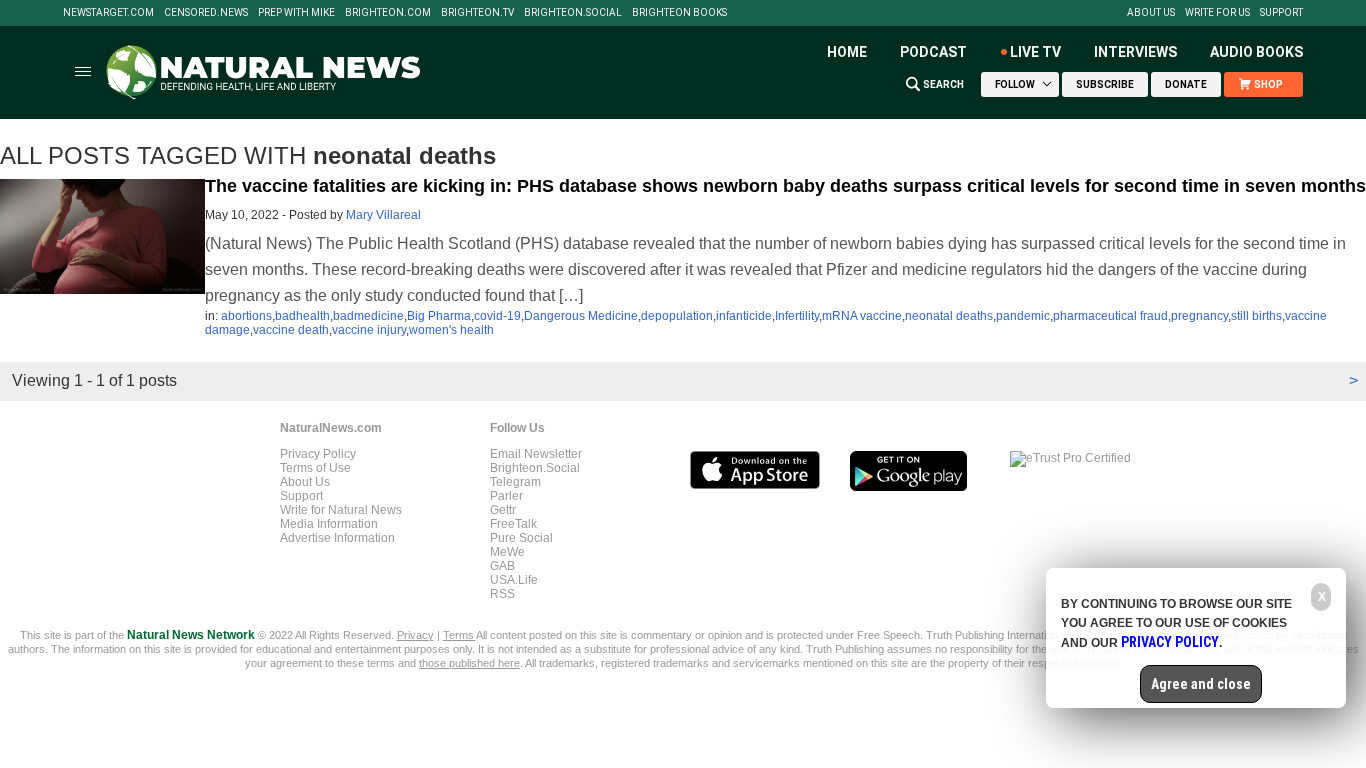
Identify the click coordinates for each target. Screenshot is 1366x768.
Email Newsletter (536, 454)
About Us (1151, 13)
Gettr (503, 510)
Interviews (1135, 52)
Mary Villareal (383, 215)
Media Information (329, 524)
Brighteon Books (679, 13)
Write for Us (1217, 13)
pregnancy (1199, 316)
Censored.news (206, 13)
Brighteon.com (388, 13)
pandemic (1023, 316)
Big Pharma (439, 316)
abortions (246, 316)
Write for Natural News (341, 510)
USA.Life (514, 580)
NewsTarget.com (108, 13)
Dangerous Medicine (581, 316)
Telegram (515, 482)
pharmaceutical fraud (1110, 316)
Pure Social (521, 538)
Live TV (1035, 52)
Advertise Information (337, 538)
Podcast (933, 52)
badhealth (302, 316)
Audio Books (1256, 52)
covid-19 (497, 316)
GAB (502, 566)
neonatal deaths (949, 316)
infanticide (744, 316)
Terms (459, 635)
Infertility (797, 316)
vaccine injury (369, 330)
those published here (469, 663)
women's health (451, 330)
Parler (506, 496)
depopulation (677, 316)
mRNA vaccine (862, 316)
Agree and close (1201, 684)
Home (847, 52)
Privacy (415, 635)
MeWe (507, 552)
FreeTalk (513, 524)
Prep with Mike (296, 13)
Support (1281, 13)
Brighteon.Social (573, 13)
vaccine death (291, 330)
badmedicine (368, 316)
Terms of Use (315, 468)
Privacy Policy (318, 454)
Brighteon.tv (477, 13)
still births (1256, 316)
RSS (502, 594)
